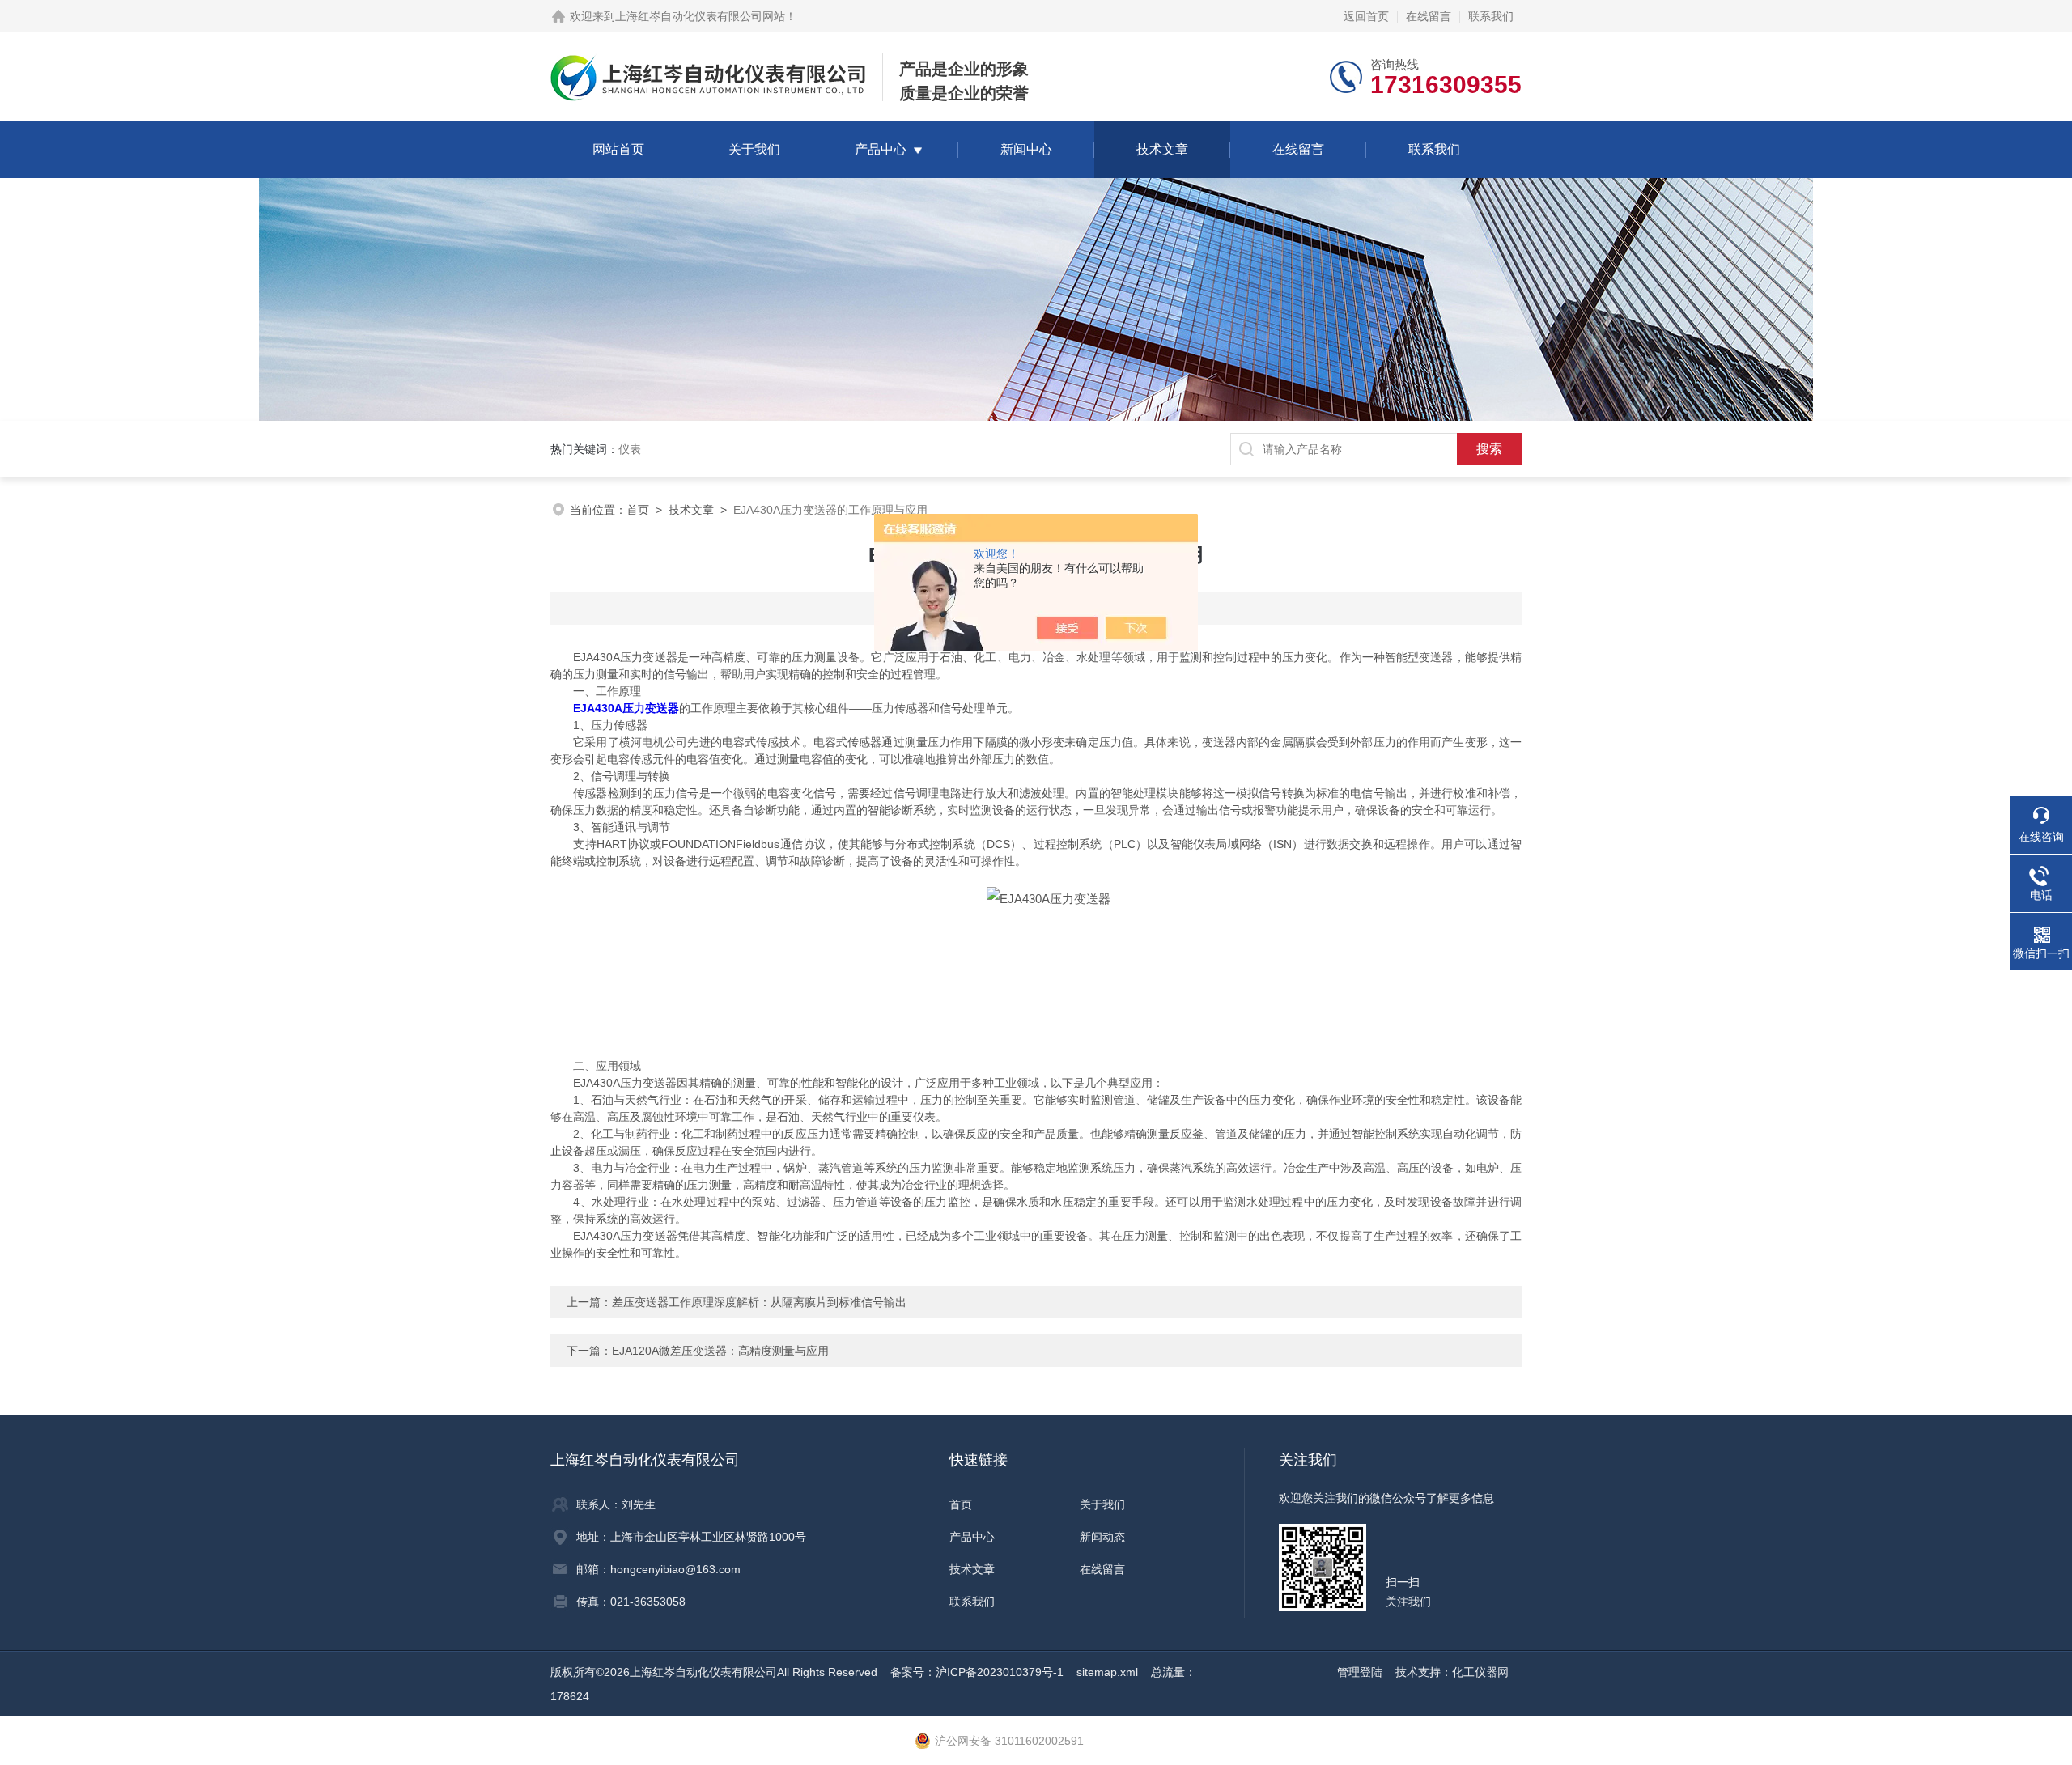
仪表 (630, 449)
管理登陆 (1360, 1672)
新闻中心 (1026, 149)
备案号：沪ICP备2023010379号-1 (977, 1672)
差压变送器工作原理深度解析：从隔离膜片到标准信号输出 (759, 1302)
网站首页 (618, 149)
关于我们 (754, 149)
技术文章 (1162, 149)
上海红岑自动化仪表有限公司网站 (700, 16)
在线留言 (1429, 16)
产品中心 (881, 149)
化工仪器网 (1480, 1672)
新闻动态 (1102, 1537)
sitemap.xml (1107, 1672)
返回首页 (1366, 16)
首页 (638, 510)
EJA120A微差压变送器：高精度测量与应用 (720, 1351)
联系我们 (1491, 16)
